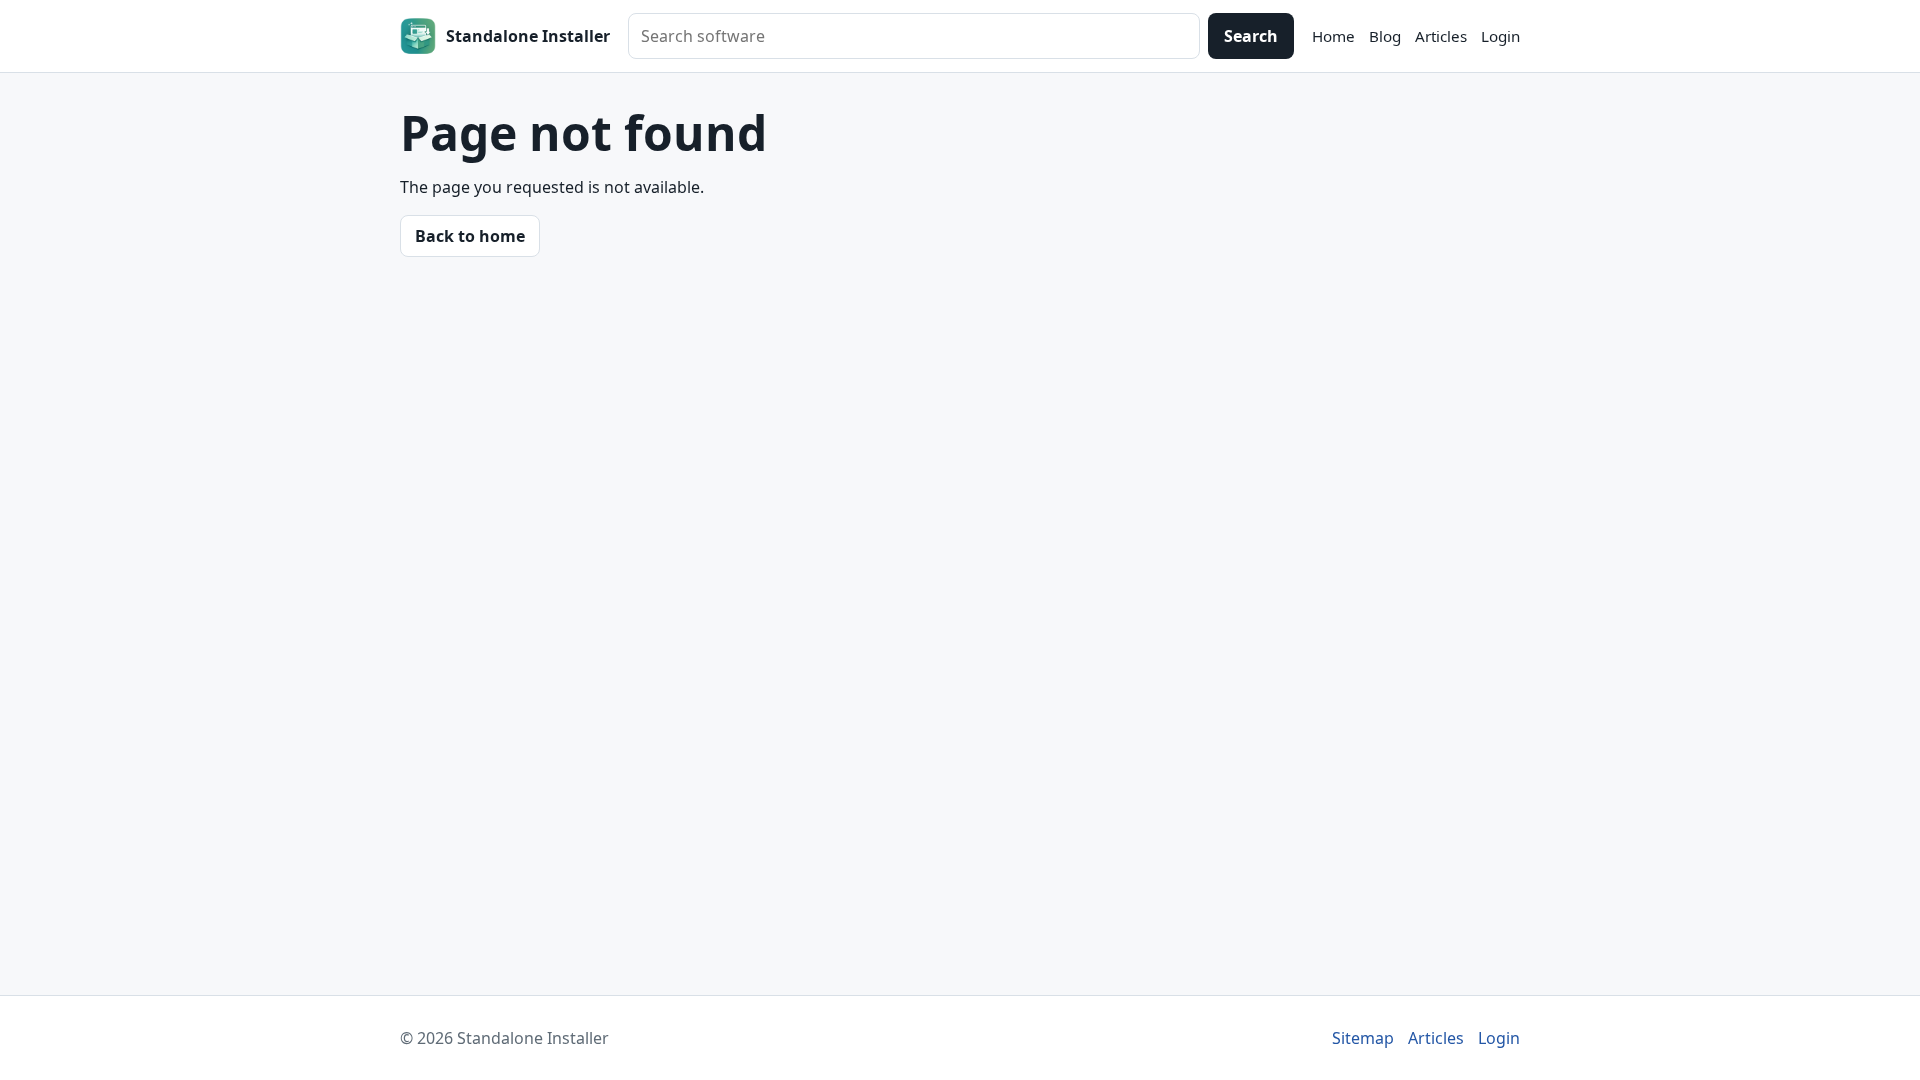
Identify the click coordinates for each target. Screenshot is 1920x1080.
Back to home (470, 236)
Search (1251, 36)
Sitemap (1363, 1038)
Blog (1385, 36)
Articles (1441, 36)
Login (1500, 36)
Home (1333, 36)
